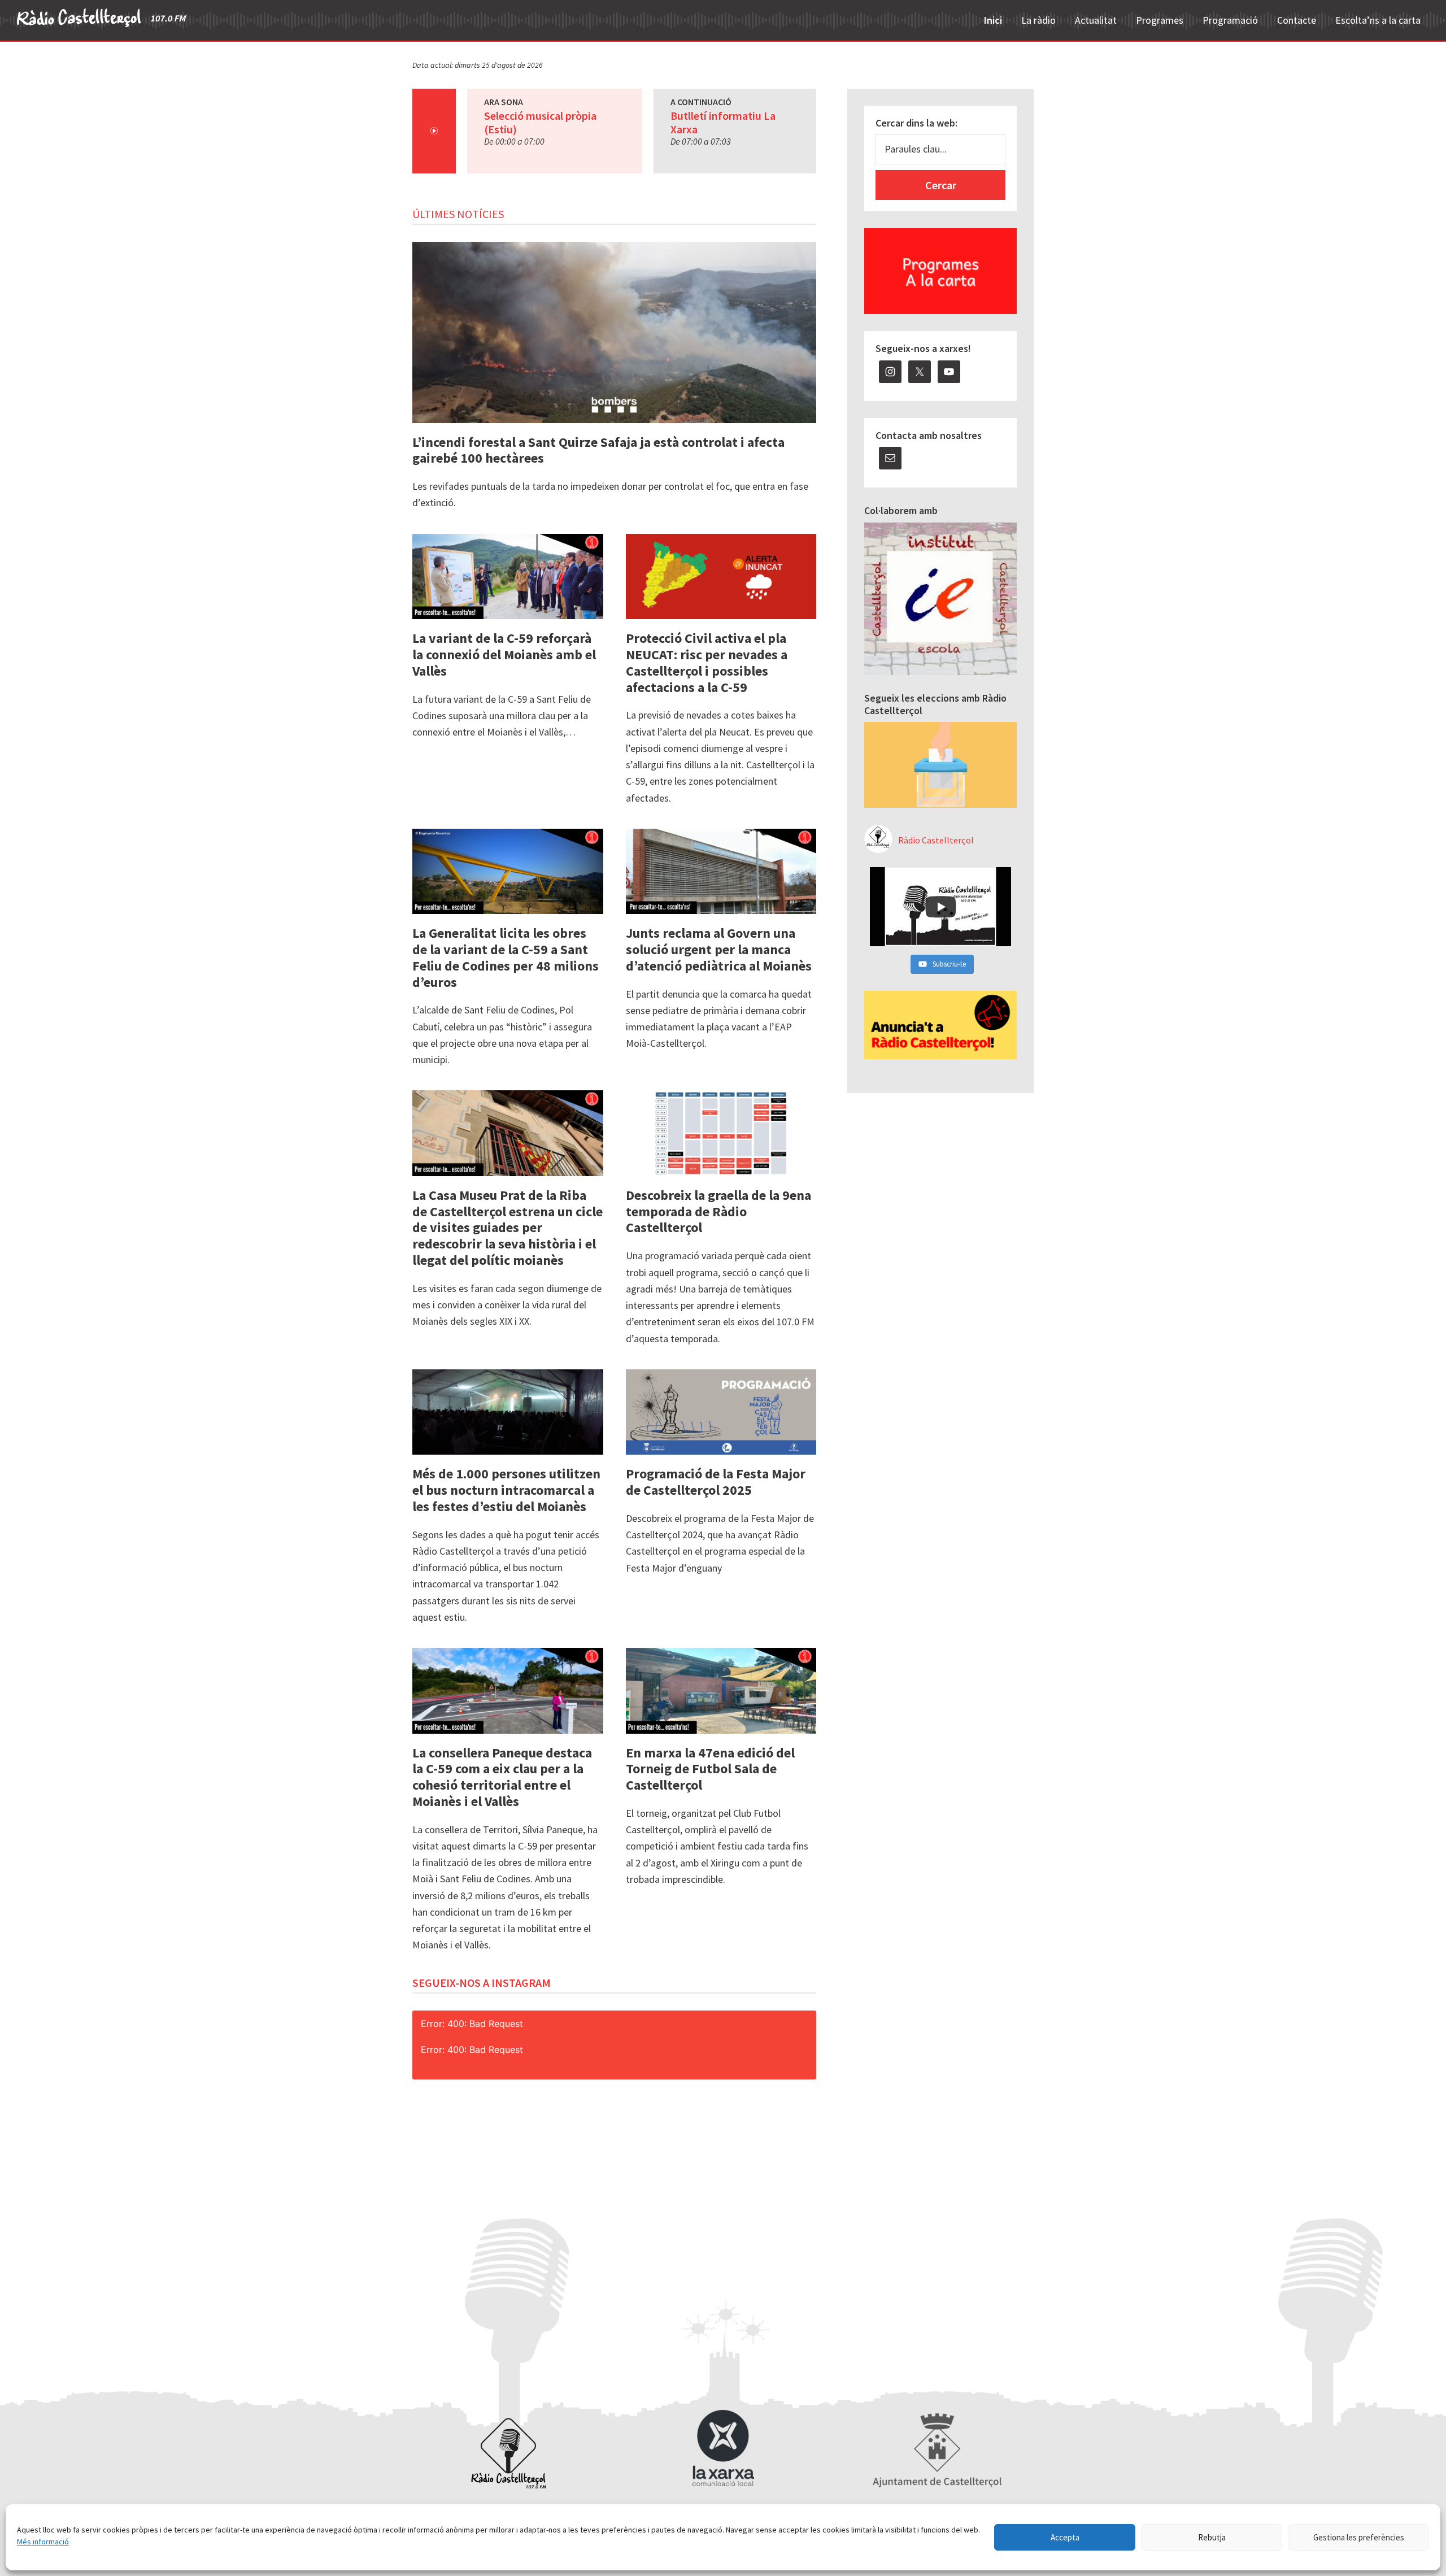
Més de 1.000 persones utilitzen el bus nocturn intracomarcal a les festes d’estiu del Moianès (506, 1490)
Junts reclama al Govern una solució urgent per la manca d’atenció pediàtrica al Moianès (719, 949)
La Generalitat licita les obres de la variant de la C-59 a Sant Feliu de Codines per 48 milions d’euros (506, 957)
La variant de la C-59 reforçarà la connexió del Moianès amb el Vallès (504, 654)
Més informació (43, 2542)
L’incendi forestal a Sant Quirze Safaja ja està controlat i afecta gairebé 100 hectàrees (598, 450)
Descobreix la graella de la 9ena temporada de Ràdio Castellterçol (718, 1211)
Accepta (1065, 2537)
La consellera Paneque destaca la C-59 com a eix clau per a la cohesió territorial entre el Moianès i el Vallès (502, 1777)
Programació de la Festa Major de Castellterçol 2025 (716, 1482)
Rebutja (1212, 2537)
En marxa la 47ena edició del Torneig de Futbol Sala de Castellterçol (710, 1769)
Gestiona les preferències (1359, 2537)
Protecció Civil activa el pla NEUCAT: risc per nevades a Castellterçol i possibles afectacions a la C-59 (707, 662)
